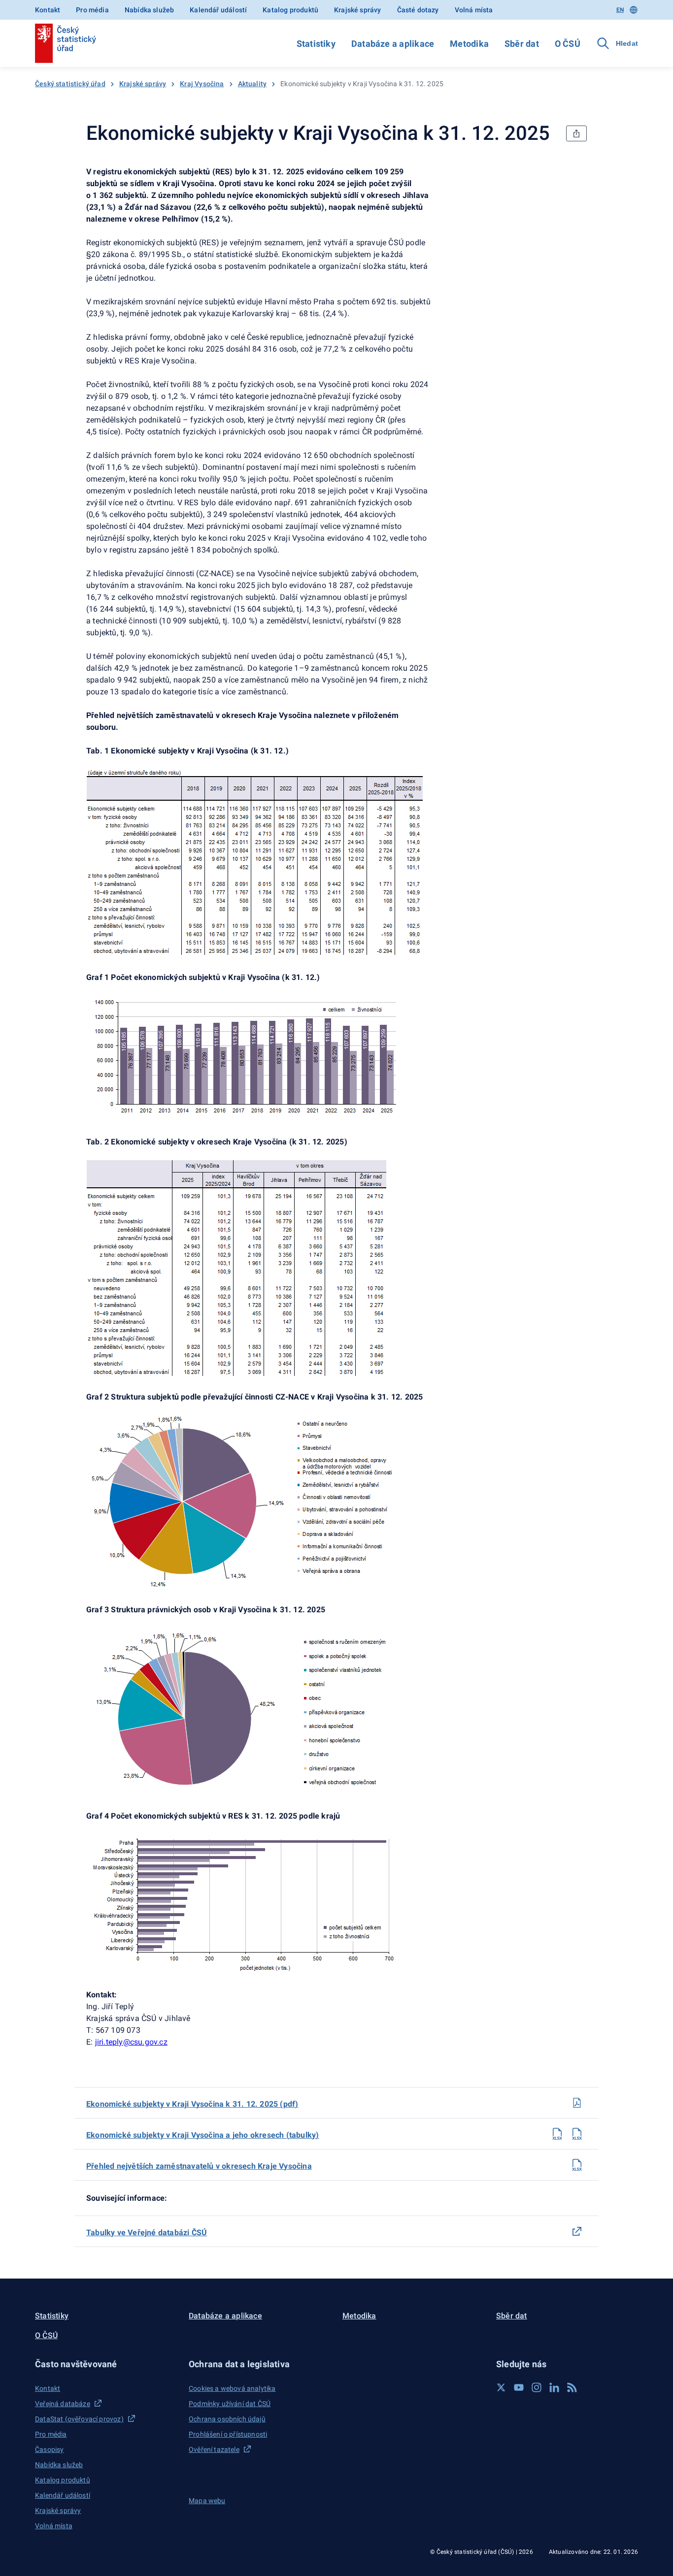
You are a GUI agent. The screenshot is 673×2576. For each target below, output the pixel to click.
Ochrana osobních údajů (227, 2419)
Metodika (469, 44)
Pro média (92, 10)
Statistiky (316, 44)
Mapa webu (207, 2501)
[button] (106, 2364)
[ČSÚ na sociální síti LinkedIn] (554, 2387)
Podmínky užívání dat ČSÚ (230, 2404)
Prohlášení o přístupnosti (228, 2434)
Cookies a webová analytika (232, 2388)
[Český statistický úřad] (66, 43)
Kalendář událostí (218, 10)
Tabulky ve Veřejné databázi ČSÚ (147, 2233)
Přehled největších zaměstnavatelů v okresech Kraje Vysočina (199, 2166)
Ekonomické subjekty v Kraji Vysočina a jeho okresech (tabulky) (202, 2135)
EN (620, 10)
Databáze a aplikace (393, 44)
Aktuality (252, 84)
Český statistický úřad (70, 84)
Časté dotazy (418, 10)
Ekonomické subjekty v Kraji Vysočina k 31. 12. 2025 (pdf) (192, 2104)
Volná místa (474, 10)
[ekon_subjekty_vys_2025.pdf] (577, 2103)
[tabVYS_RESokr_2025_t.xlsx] (577, 2134)
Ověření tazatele (214, 2449)
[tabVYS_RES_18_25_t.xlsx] (557, 2134)
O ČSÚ (568, 44)
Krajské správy (357, 10)
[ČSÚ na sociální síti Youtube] (519, 2387)
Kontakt (48, 10)
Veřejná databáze (63, 2404)
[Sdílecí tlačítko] (576, 133)
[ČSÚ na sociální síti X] (501, 2387)
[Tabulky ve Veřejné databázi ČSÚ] (577, 2231)
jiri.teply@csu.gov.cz (131, 2042)
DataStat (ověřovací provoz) (79, 2419)
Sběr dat (522, 44)
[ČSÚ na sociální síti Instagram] (537, 2387)
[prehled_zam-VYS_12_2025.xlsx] (577, 2165)
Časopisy (49, 2449)
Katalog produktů (290, 10)
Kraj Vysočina (202, 84)
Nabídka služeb (149, 10)
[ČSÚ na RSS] (572, 2387)
